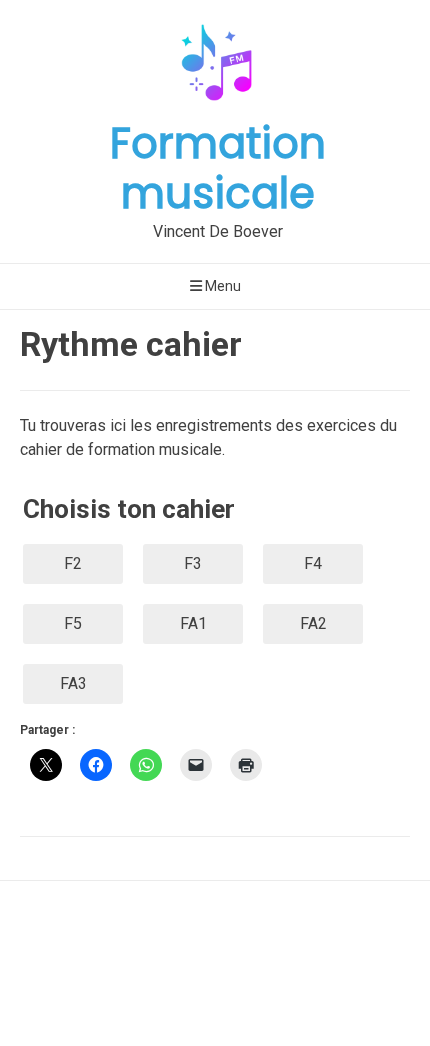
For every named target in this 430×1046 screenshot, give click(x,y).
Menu (221, 286)
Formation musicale (218, 168)
